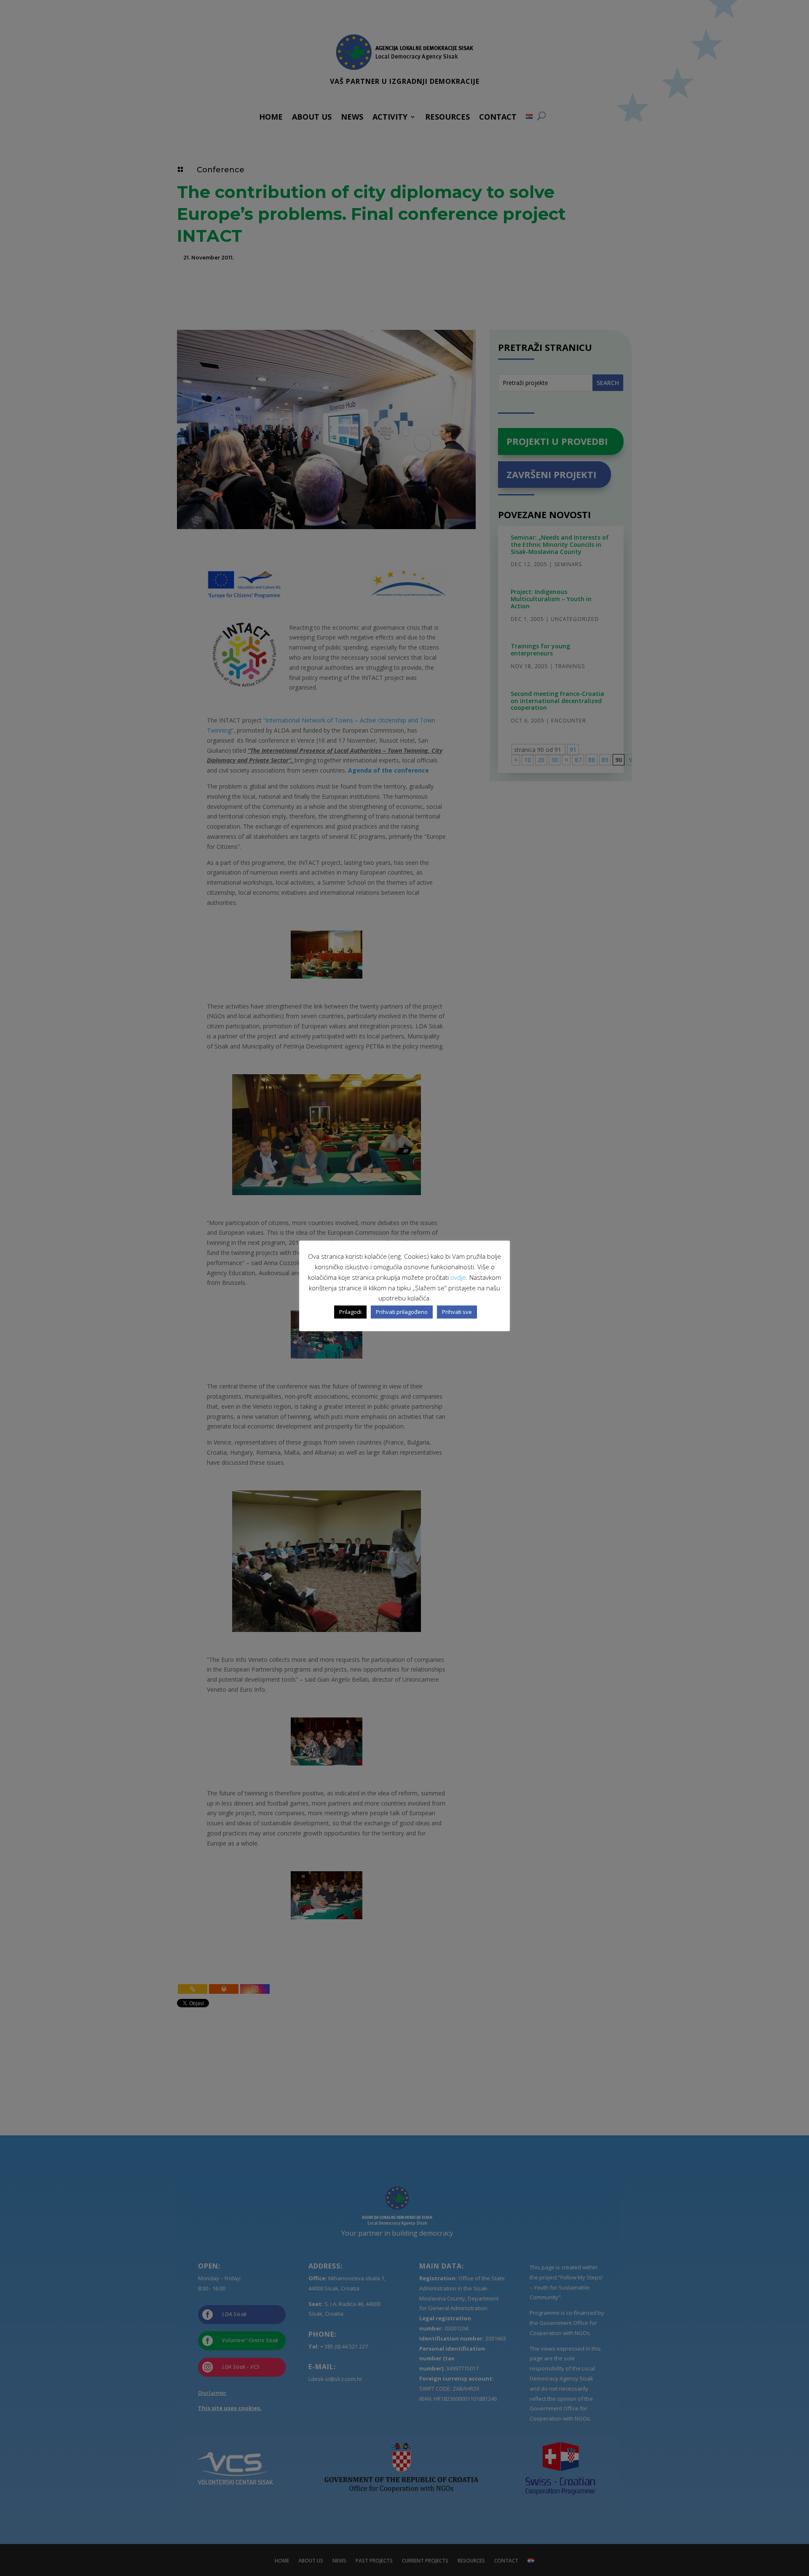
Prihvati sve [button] (457, 1312)
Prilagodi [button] (350, 1312)
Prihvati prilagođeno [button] (402, 1312)
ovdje (458, 1277)
